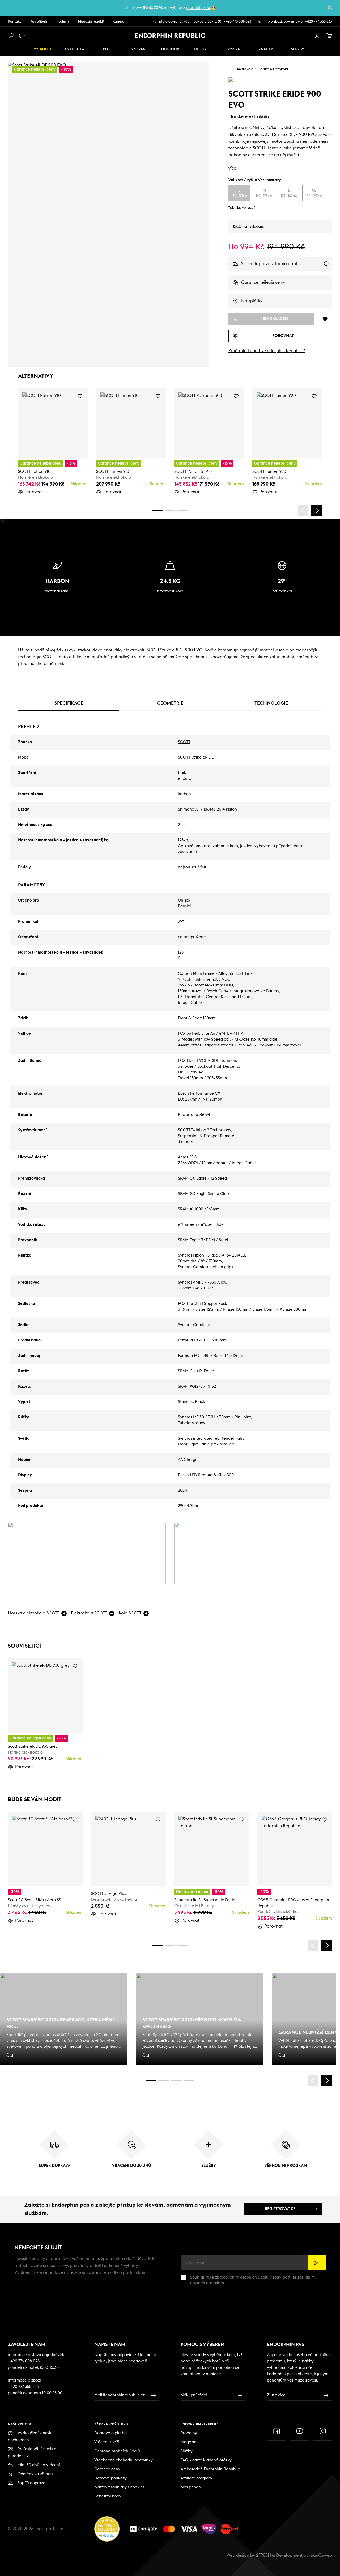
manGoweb (321, 2555)
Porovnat (34, 492)
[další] (317, 511)
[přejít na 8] (183, 511)
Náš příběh (38, 22)
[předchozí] (303, 511)
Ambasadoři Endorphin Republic (210, 2469)
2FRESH (263, 2555)
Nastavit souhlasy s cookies (119, 2487)
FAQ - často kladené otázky (206, 2460)
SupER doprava (31, 2483)
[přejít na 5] (176, 2080)
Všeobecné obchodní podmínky (124, 2460)
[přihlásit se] (317, 36)
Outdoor (170, 49)
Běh (106, 49)
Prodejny (63, 22)
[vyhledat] (11, 36)
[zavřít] (330, 8)
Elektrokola (244, 69)
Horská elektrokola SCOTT (34, 1613)
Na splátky (252, 301)
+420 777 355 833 (318, 22)
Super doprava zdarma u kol (287, 266)
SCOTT (184, 742)
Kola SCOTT (130, 1613)
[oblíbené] (23, 36)
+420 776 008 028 (237, 22)
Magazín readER (91, 22)
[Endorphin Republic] (170, 36)
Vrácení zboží (107, 2442)
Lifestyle (202, 49)
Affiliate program (196, 2478)
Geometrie (170, 703)
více (232, 168)
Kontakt (14, 22)
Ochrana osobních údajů (117, 2451)
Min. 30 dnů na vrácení (39, 2465)
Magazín (189, 2442)
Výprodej (42, 49)
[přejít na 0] (157, 511)
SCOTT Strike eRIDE (196, 757)
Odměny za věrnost (35, 2474)
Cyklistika (75, 49)
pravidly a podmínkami (125, 2272)
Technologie (271, 703)
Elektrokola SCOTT (89, 1613)
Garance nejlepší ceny (263, 282)
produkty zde (198, 8)
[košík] (329, 36)
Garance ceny (107, 2469)
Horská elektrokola (273, 69)
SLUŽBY (297, 49)
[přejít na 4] (170, 511)
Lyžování (138, 49)
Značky (266, 49)
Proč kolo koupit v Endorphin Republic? (267, 351)
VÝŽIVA (234, 49)
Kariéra (118, 22)
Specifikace (69, 703)
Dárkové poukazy (110, 2478)
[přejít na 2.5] (164, 2080)
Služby (187, 2451)
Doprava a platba (110, 2433)
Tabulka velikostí (242, 208)
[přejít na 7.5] (189, 2080)
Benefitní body (108, 2496)
